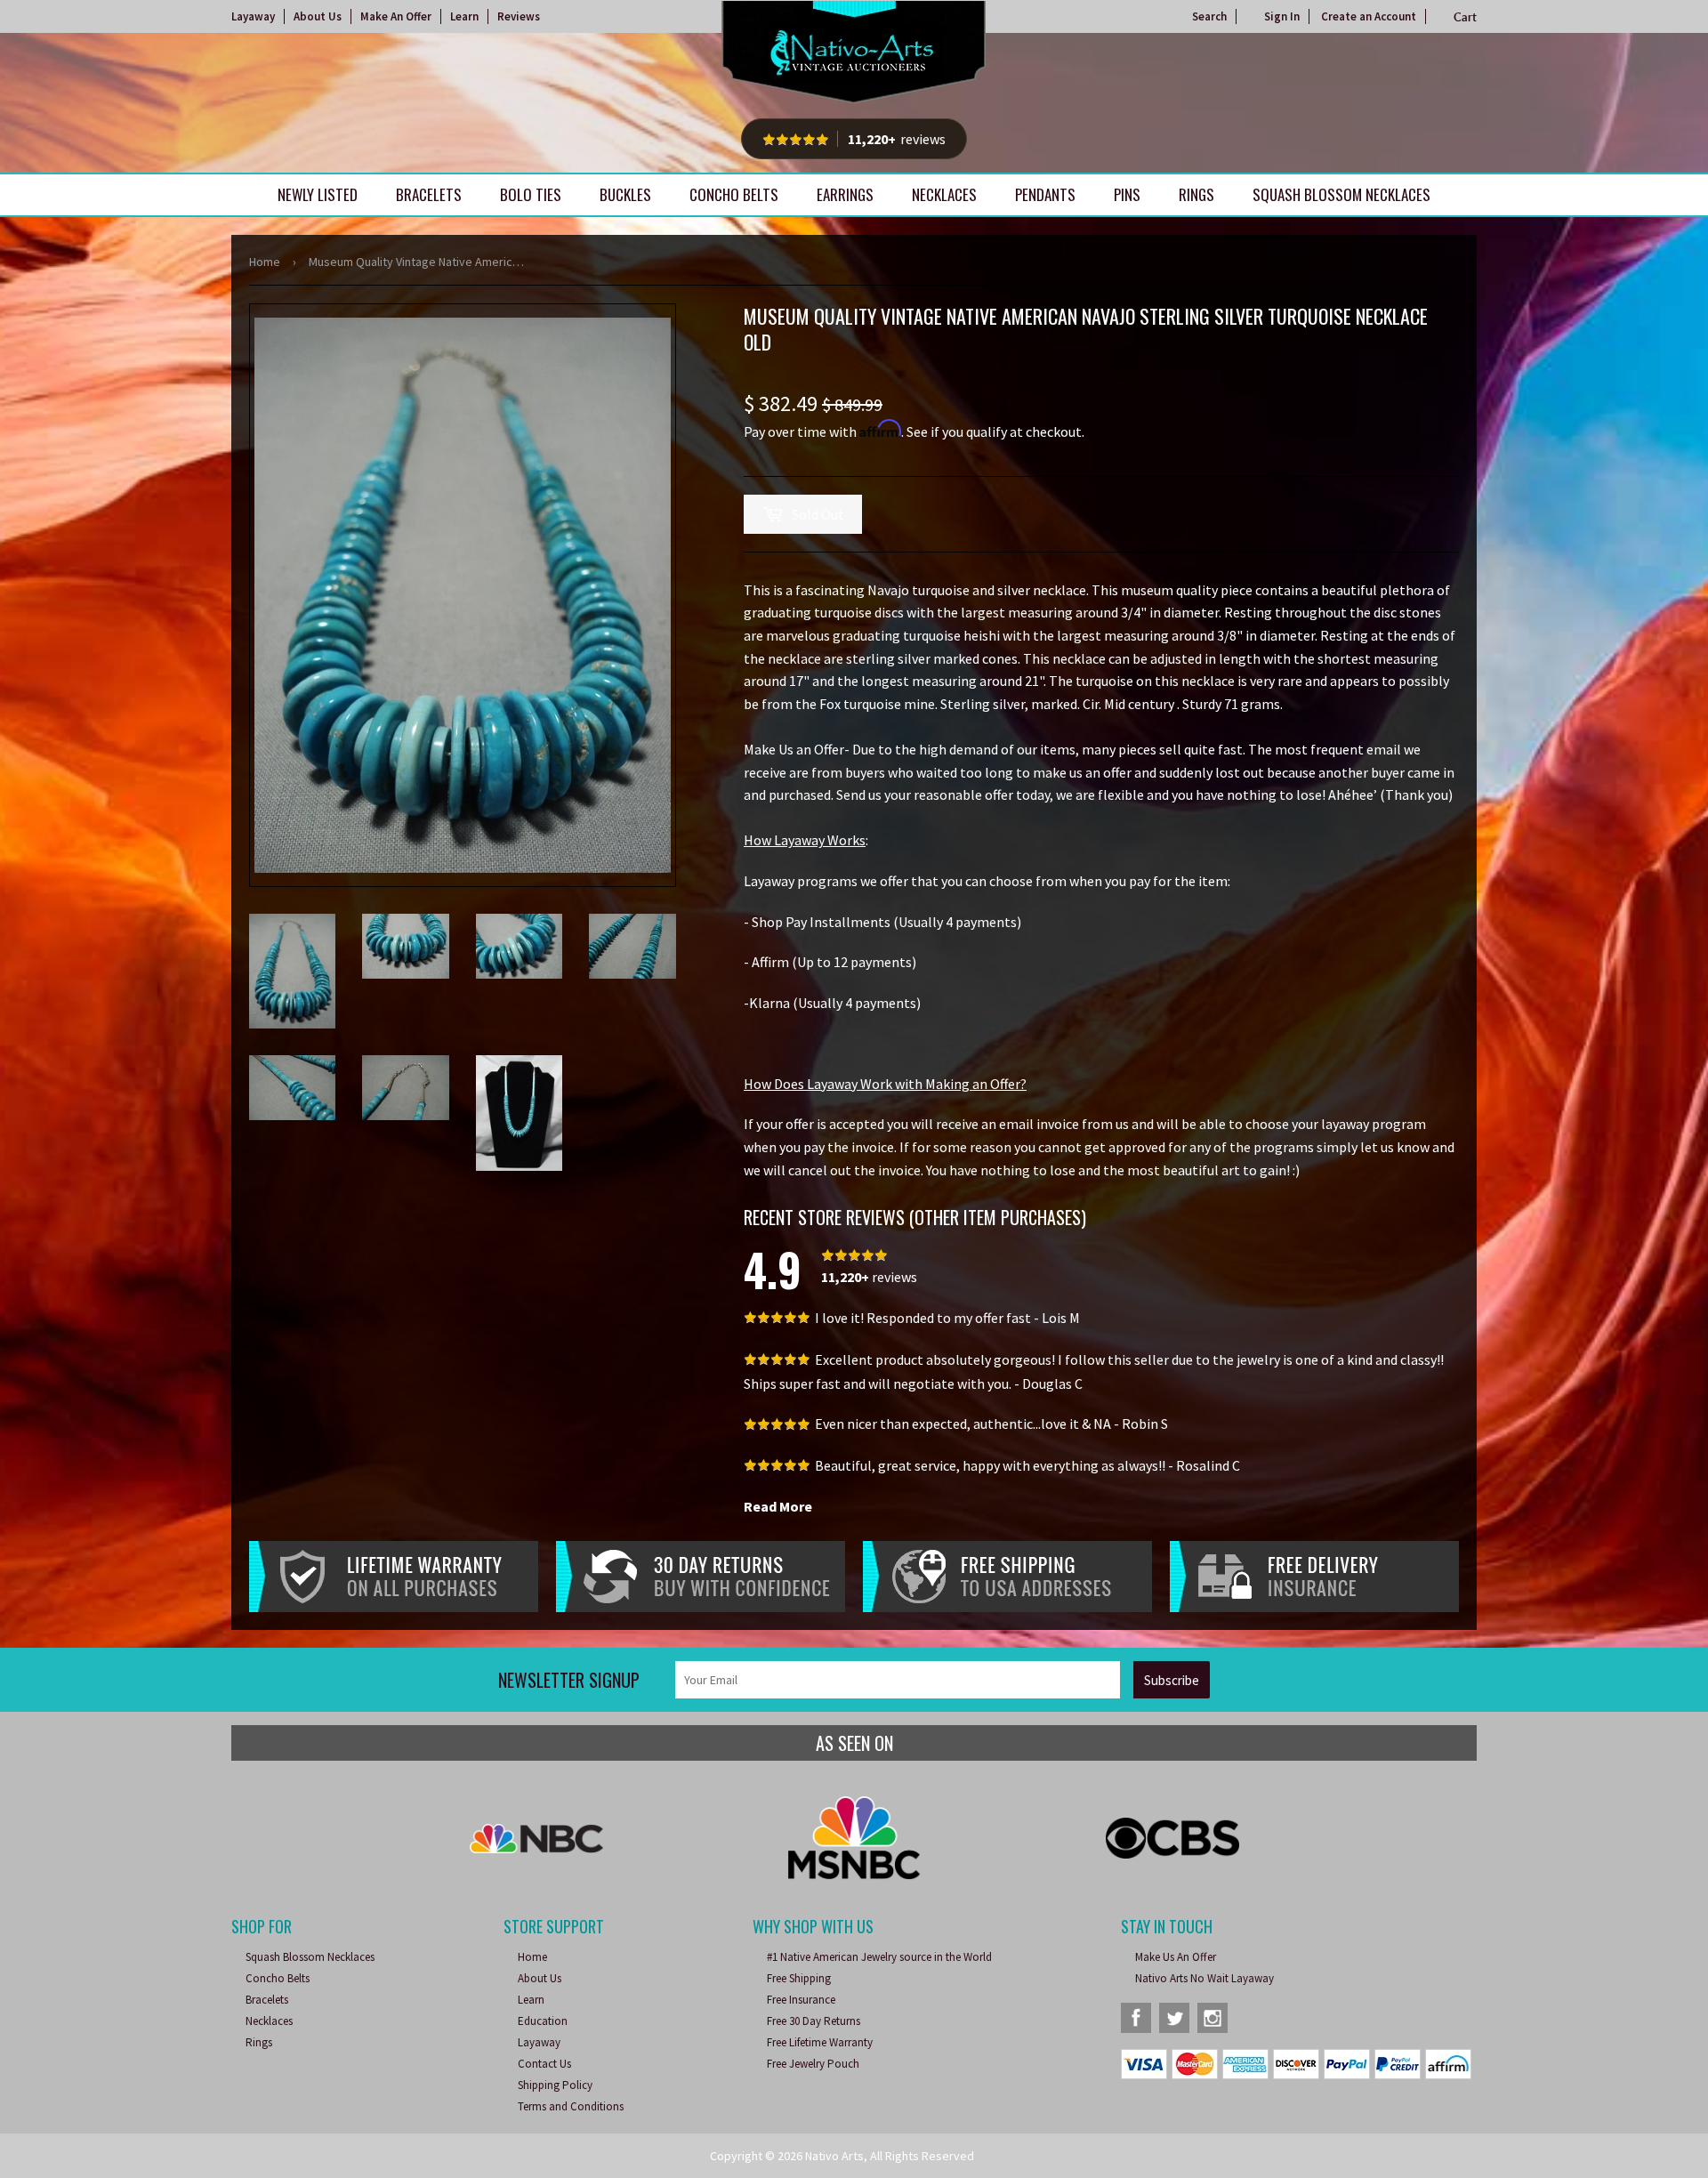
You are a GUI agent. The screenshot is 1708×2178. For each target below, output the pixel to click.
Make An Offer (396, 16)
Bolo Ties (531, 194)
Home (265, 262)
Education (543, 2021)
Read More (778, 1506)
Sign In (1282, 16)
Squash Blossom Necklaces (1341, 194)
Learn (464, 16)
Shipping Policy (555, 2085)
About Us (318, 16)
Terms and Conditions (571, 2106)
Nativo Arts (834, 2156)
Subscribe (1172, 1680)
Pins (1127, 194)
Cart (1465, 17)
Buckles (625, 194)
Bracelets (429, 194)
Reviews (519, 16)
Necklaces (944, 194)
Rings (1196, 194)
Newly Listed (318, 194)
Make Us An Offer (1176, 1957)
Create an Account (1369, 16)
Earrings (845, 194)
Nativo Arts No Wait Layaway (1204, 1978)
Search (1209, 16)
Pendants (1045, 194)
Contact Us (544, 2064)
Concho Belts (734, 194)
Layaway (253, 16)
